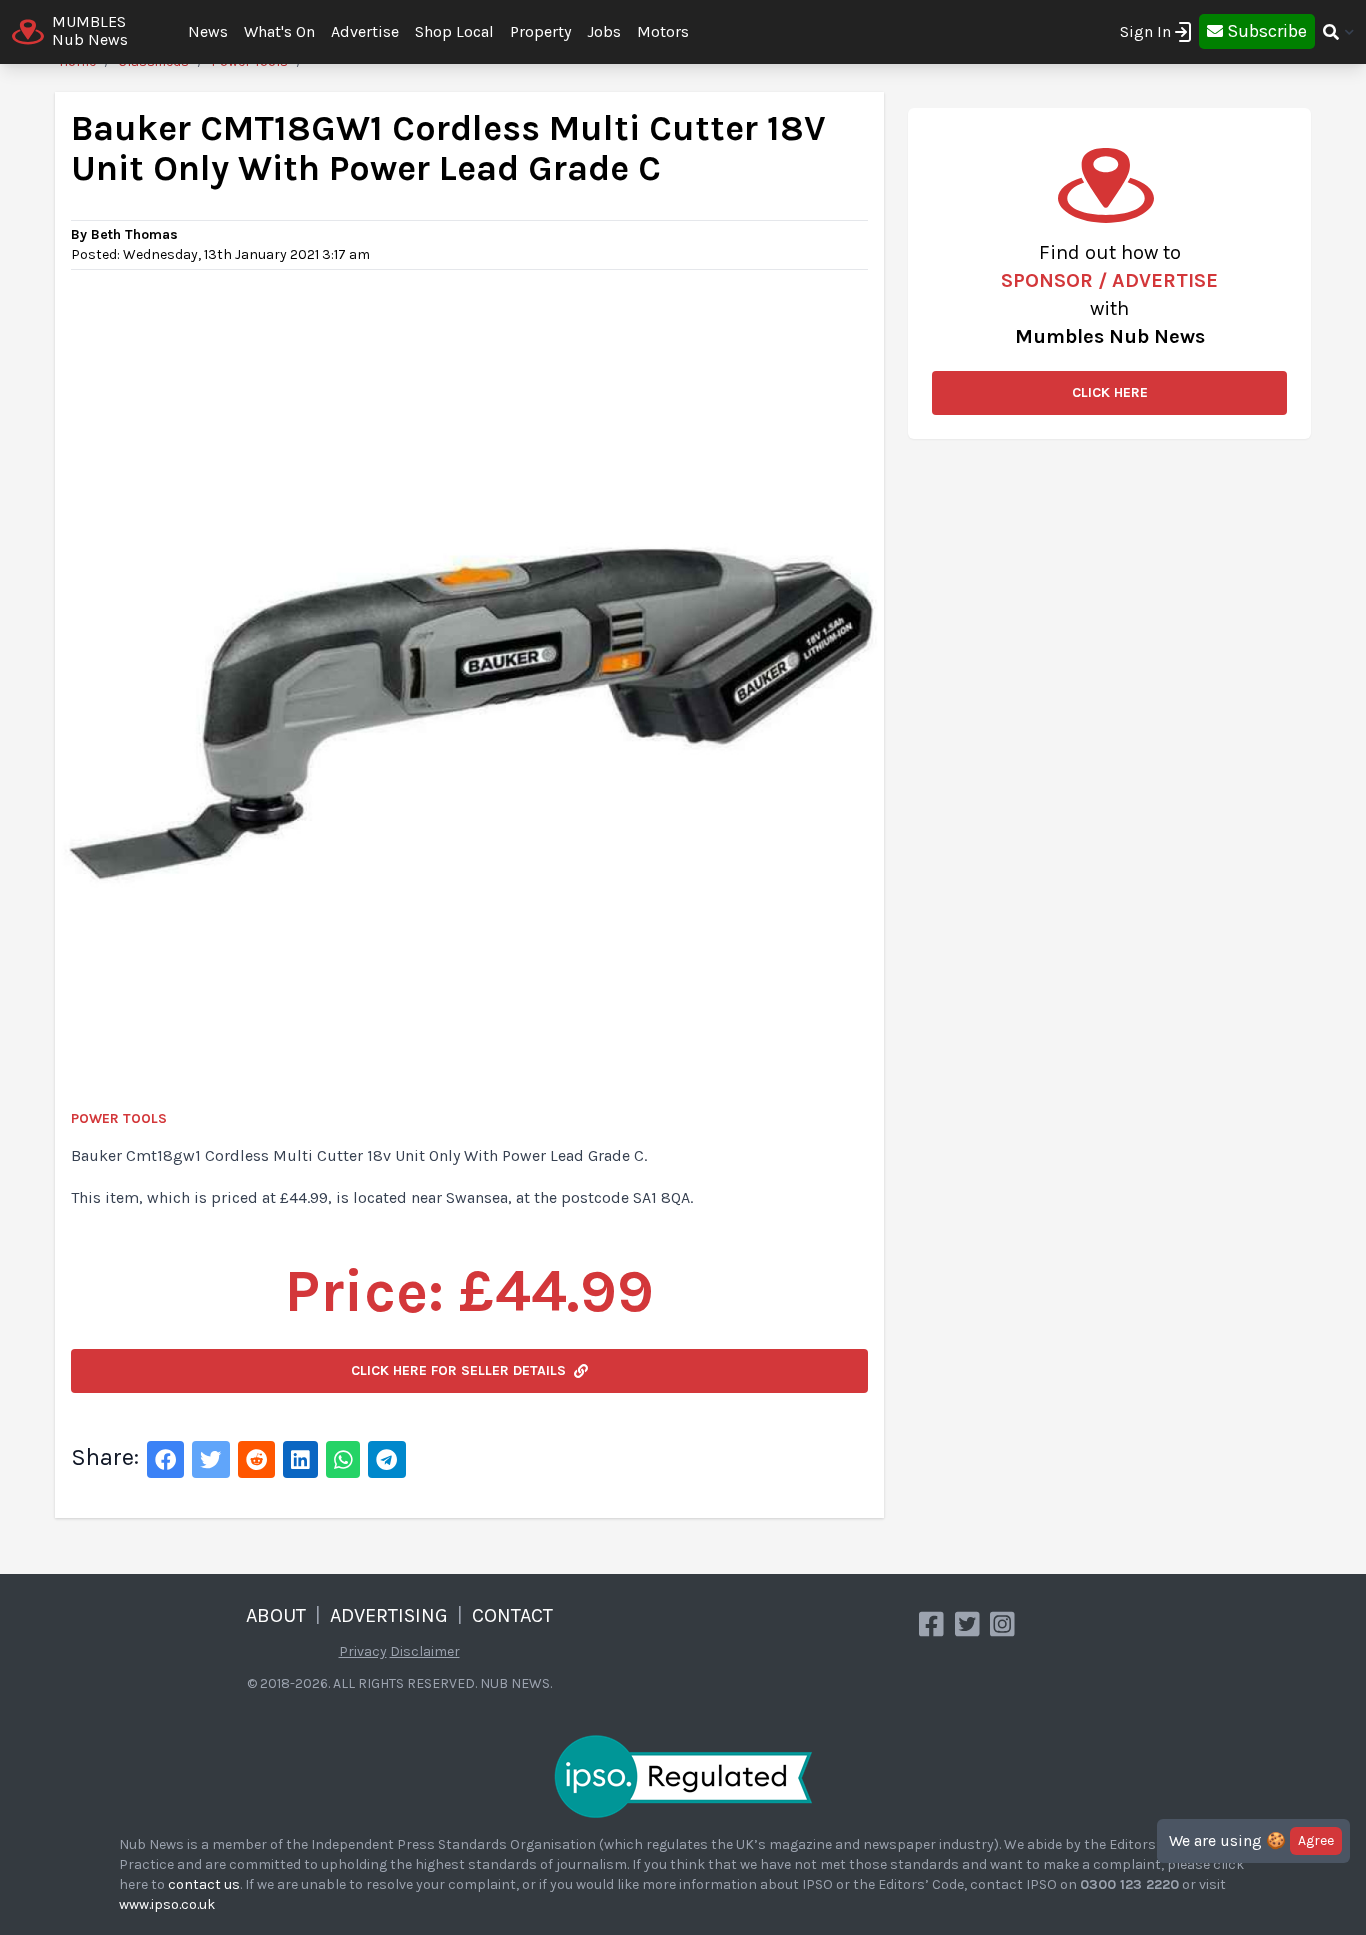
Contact (512, 1615)
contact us (204, 1884)
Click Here (1110, 392)
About (276, 1615)
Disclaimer (425, 1651)
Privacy (363, 1651)
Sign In (1145, 31)
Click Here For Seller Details (458, 1370)
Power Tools (119, 1118)
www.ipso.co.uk (167, 1904)
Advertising (389, 1615)
